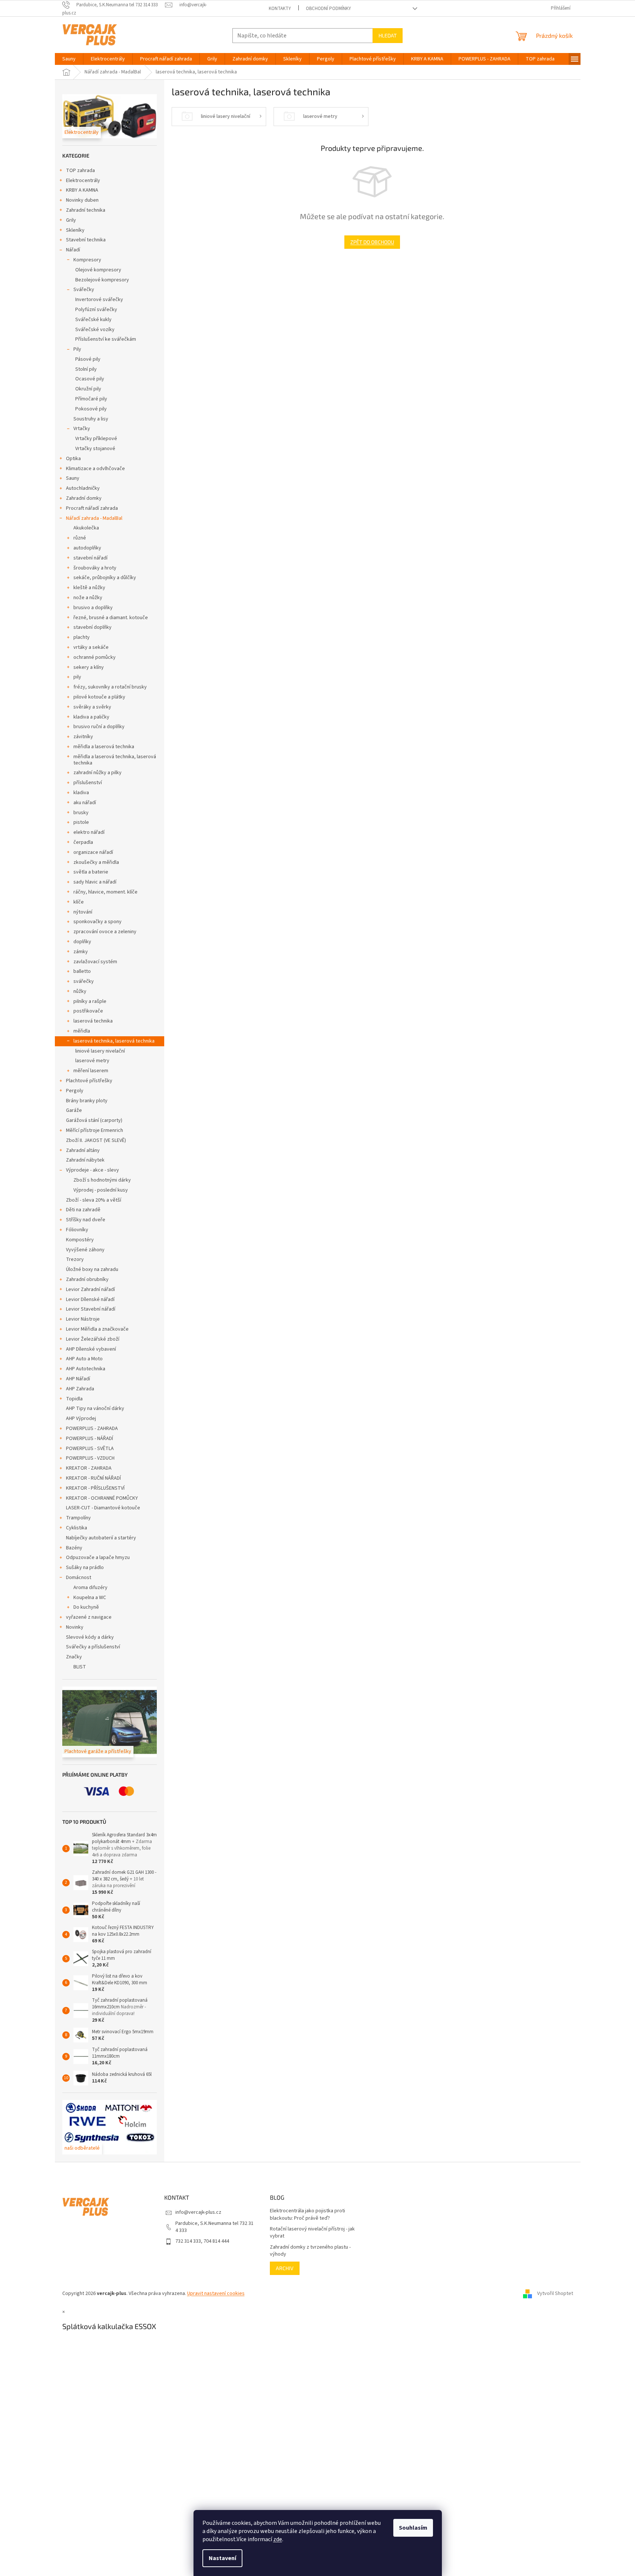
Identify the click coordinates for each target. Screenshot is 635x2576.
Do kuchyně (86, 1607)
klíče (79, 902)
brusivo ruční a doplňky (99, 727)
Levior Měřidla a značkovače (97, 1329)
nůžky (80, 991)
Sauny (73, 478)
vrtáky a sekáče (91, 647)
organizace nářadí (93, 852)
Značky (74, 1657)
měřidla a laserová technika (104, 747)
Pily (77, 349)
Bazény (74, 1548)
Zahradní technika (86, 210)
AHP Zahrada (80, 1389)
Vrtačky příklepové (96, 439)
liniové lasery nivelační (100, 1051)
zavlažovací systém (95, 962)
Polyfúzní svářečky (96, 310)
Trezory (75, 1259)
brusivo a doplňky (93, 608)
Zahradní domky (84, 498)
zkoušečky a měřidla (96, 862)
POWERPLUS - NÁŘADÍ (90, 1439)
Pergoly (75, 1091)
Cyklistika (77, 1528)
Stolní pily (86, 369)
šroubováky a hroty (95, 568)
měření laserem (91, 1071)
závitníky (83, 737)
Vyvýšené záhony (85, 1250)
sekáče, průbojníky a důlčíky (105, 578)
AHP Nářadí (78, 1379)
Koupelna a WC (90, 1598)
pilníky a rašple (90, 1001)
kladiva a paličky (91, 717)
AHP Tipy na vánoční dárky (95, 1408)
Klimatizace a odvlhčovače (95, 469)
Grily (71, 220)
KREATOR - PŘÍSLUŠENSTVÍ (95, 1488)
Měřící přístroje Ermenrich (95, 1130)
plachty (82, 637)
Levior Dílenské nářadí (90, 1299)
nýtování (83, 912)
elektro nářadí (89, 832)
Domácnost (79, 1578)
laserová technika (93, 1021)
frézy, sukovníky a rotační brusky (110, 687)
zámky (81, 952)
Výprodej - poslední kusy (101, 1190)
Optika (73, 459)
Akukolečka (86, 528)
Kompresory (87, 260)
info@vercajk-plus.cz (198, 2212)
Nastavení (222, 2558)
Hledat (388, 35)
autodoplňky (87, 548)
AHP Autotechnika (86, 1369)
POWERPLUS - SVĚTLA (90, 1449)
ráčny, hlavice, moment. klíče (105, 892)
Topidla (74, 1399)
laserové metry (92, 1061)
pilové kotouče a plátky (99, 697)
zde (278, 2539)
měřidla (82, 1031)
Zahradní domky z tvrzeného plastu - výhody (310, 2251)
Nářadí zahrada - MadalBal (94, 518)
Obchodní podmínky (328, 9)
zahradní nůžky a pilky (97, 773)
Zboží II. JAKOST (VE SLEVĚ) (96, 1140)
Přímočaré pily (91, 399)
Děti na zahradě (83, 1210)
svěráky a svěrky (92, 707)
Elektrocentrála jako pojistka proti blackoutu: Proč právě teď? (307, 2215)
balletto (82, 971)
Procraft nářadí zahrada (92, 508)
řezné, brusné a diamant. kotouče (111, 618)
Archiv (285, 2268)
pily (77, 677)
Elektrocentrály (83, 181)
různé (80, 538)
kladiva (81, 793)
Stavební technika (86, 240)
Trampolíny (78, 1518)
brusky (81, 813)
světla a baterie (91, 872)
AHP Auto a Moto (84, 1359)
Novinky (75, 1627)
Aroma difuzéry (90, 1588)
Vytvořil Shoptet (555, 2293)
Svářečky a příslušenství (93, 1647)
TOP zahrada (80, 171)
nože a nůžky (88, 598)
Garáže (74, 1110)
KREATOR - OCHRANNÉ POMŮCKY (102, 1498)
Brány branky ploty (87, 1101)
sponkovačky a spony (97, 922)
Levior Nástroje (83, 1319)
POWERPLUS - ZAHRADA (92, 1429)
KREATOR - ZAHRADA (89, 1468)
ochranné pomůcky (95, 657)
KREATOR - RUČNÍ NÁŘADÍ (93, 1478)
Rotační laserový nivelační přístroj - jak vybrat (312, 2233)
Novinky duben (82, 200)
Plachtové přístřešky (89, 1081)
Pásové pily (88, 359)
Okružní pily (88, 389)
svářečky (84, 981)
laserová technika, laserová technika (114, 1041)
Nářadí (73, 250)
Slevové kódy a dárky (90, 1637)
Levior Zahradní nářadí (90, 1289)
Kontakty (280, 9)
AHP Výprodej (81, 1419)
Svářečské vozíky (95, 330)
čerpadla (83, 842)
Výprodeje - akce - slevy (92, 1170)
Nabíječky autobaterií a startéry (101, 1538)
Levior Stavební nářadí (91, 1309)
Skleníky (75, 230)
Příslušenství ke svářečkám (106, 339)
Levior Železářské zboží (93, 1339)
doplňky (82, 942)
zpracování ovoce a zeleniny (105, 932)
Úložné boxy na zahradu (92, 1269)
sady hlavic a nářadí (95, 882)
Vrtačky (82, 429)
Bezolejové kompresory (102, 280)
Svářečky (84, 290)
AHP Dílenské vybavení (91, 1349)
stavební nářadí (90, 558)
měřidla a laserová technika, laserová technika (115, 760)
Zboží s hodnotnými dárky (102, 1180)
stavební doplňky (92, 627)
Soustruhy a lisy (91, 419)
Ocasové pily (90, 379)
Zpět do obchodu (372, 242)
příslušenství (88, 783)
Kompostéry (80, 1240)
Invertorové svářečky (99, 300)
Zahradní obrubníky (87, 1279)
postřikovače (88, 1011)
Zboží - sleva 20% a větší (94, 1200)
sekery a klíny (89, 667)
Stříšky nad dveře (86, 1220)
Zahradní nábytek (85, 1160)
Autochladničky (83, 488)
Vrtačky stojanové (95, 449)
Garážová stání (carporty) (94, 1120)
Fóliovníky (77, 1230)
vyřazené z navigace (89, 1617)
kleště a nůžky (89, 588)
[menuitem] (69, 59)
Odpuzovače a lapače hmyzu (98, 1558)
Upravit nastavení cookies (216, 2293)
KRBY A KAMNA (82, 190)
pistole (81, 822)
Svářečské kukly (93, 320)
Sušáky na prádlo (85, 1568)
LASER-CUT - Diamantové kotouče (103, 1508)
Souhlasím (413, 2528)
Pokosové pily (91, 409)
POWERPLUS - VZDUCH (90, 1458)
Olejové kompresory (98, 270)
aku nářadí (85, 803)
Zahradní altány (83, 1150)
